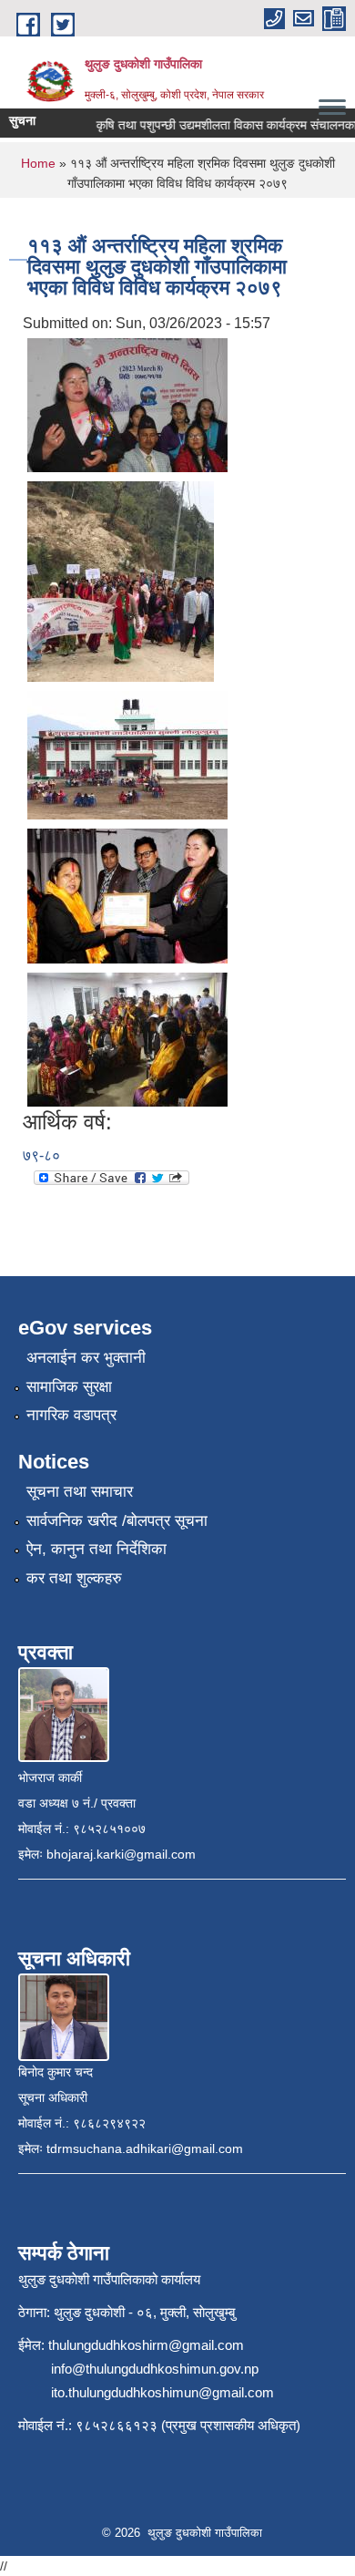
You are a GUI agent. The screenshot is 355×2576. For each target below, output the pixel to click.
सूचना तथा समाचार (80, 1492)
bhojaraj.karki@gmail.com (121, 1854)
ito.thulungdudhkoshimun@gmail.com (162, 2392)
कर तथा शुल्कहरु (74, 1578)
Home (38, 163)
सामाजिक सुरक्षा (69, 1387)
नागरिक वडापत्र (71, 1415)
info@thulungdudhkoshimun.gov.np (155, 2369)
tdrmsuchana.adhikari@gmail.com (145, 2148)
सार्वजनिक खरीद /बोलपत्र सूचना (117, 1521)
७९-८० (41, 1155)
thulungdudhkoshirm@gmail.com (146, 2345)
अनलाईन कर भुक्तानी (86, 1358)
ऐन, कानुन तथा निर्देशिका (96, 1549)
